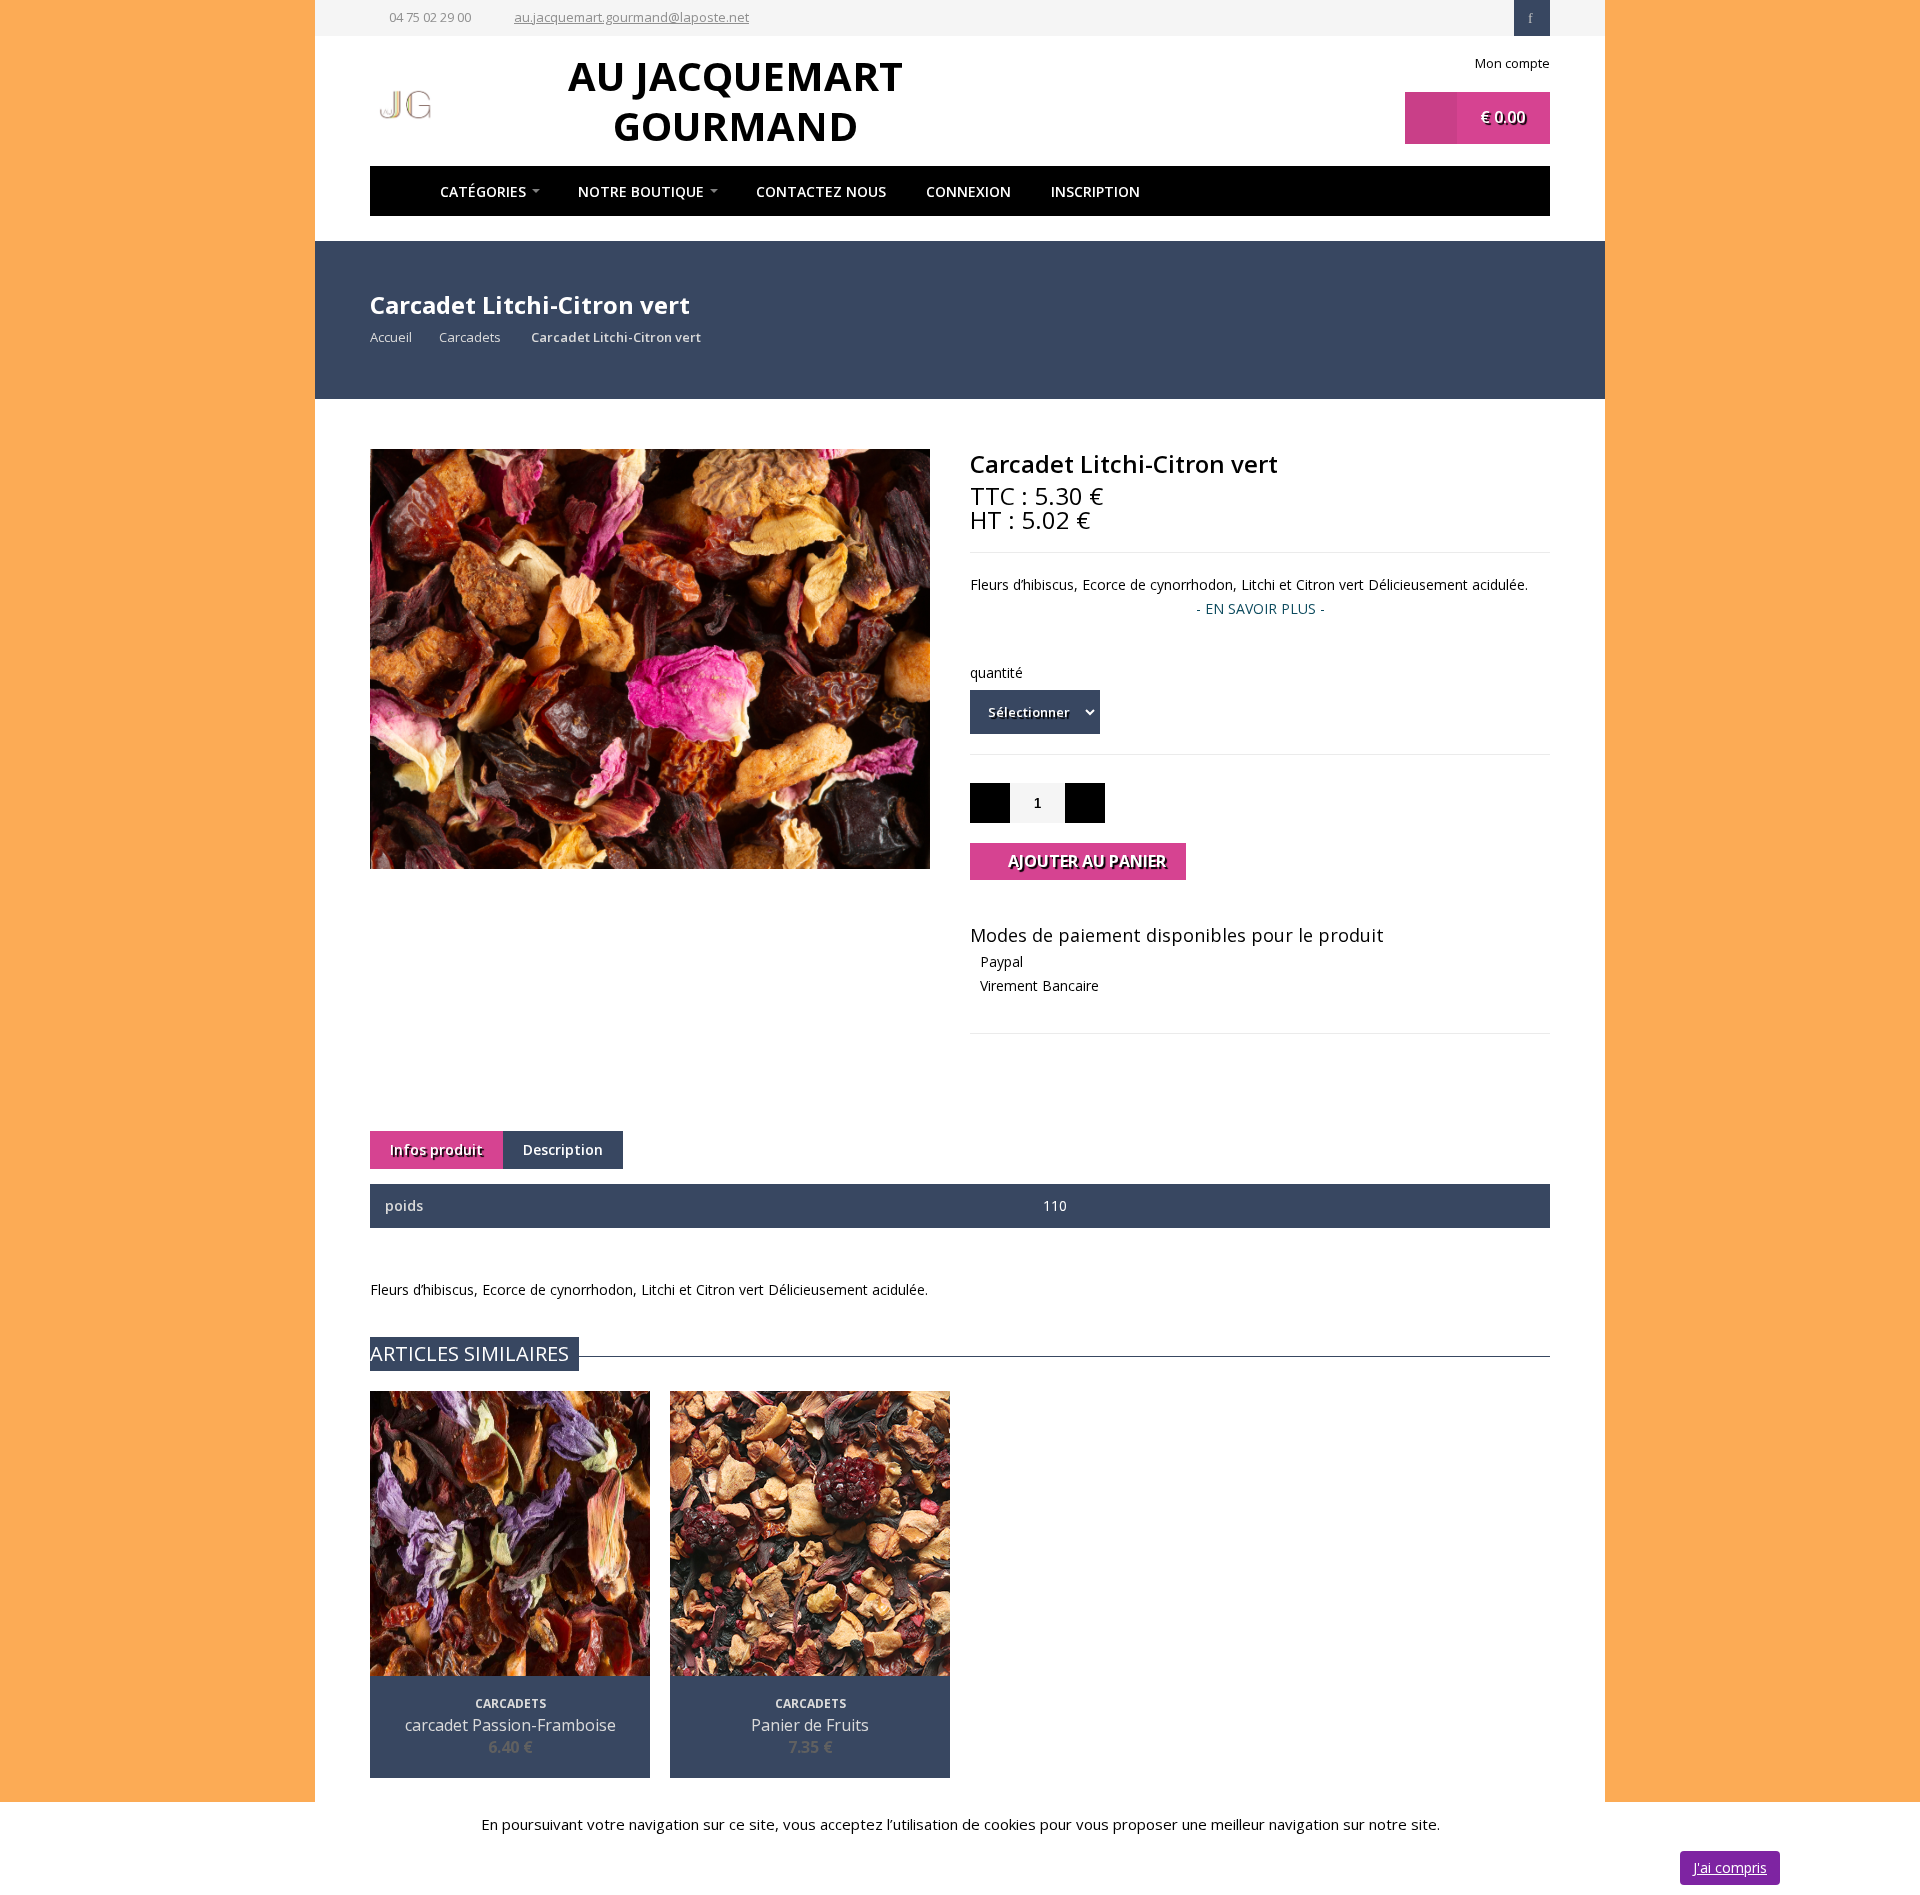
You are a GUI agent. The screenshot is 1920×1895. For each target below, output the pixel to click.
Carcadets (471, 337)
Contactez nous (821, 191)
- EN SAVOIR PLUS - (1260, 608)
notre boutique (641, 191)
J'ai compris (1730, 1867)
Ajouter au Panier (1085, 861)
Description (563, 1149)
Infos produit (436, 1149)
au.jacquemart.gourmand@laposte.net (631, 17)
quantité (996, 672)
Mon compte (1512, 63)
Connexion (968, 191)
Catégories (483, 191)
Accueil (395, 191)
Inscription (1095, 191)
